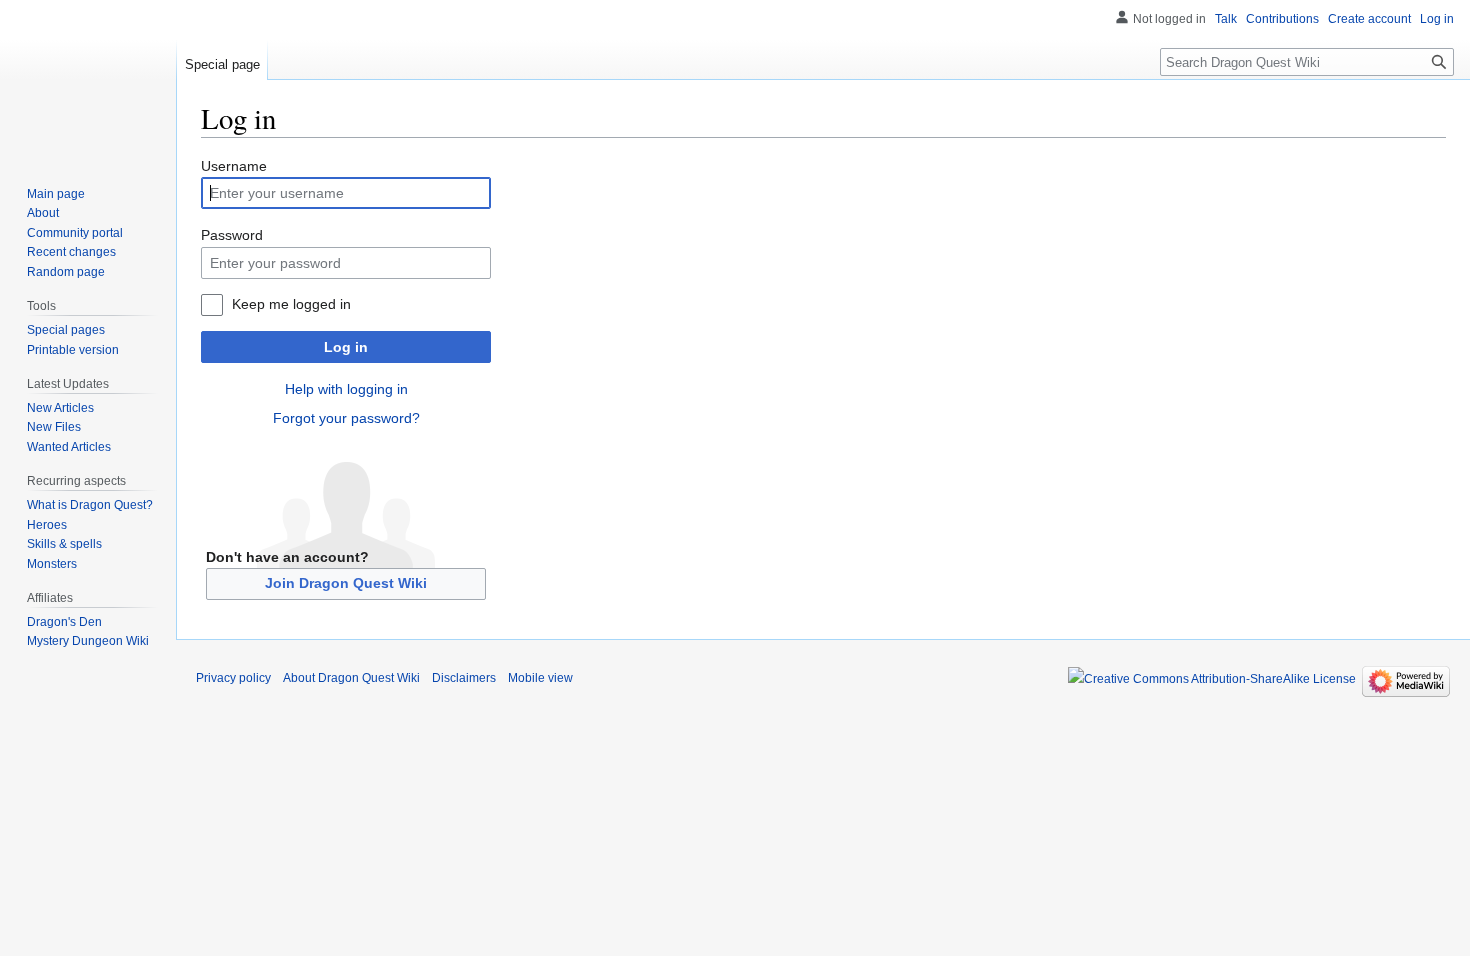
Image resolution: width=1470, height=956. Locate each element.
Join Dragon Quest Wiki (346, 583)
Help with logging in (346, 389)
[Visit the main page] (88, 80)
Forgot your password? (346, 418)
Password (232, 235)
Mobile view (540, 678)
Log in (346, 347)
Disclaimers (464, 678)
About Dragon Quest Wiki (351, 678)
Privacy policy (233, 678)
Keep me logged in (291, 304)
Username (234, 166)
